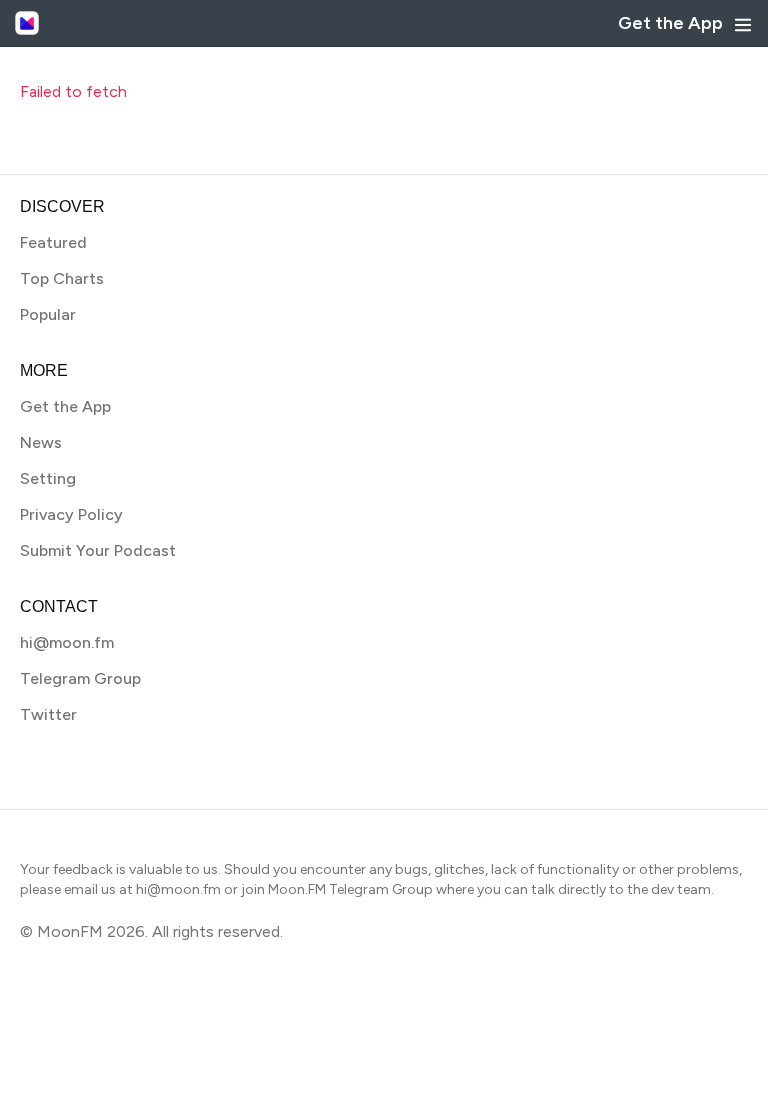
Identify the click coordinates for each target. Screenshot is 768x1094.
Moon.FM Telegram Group (350, 889)
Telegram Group (80, 678)
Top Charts (62, 278)
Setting (48, 478)
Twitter (48, 714)
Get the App (670, 23)
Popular (48, 314)
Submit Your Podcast (98, 550)
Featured (53, 242)
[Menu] (743, 25)
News (41, 442)
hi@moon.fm (67, 642)
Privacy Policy (71, 514)
